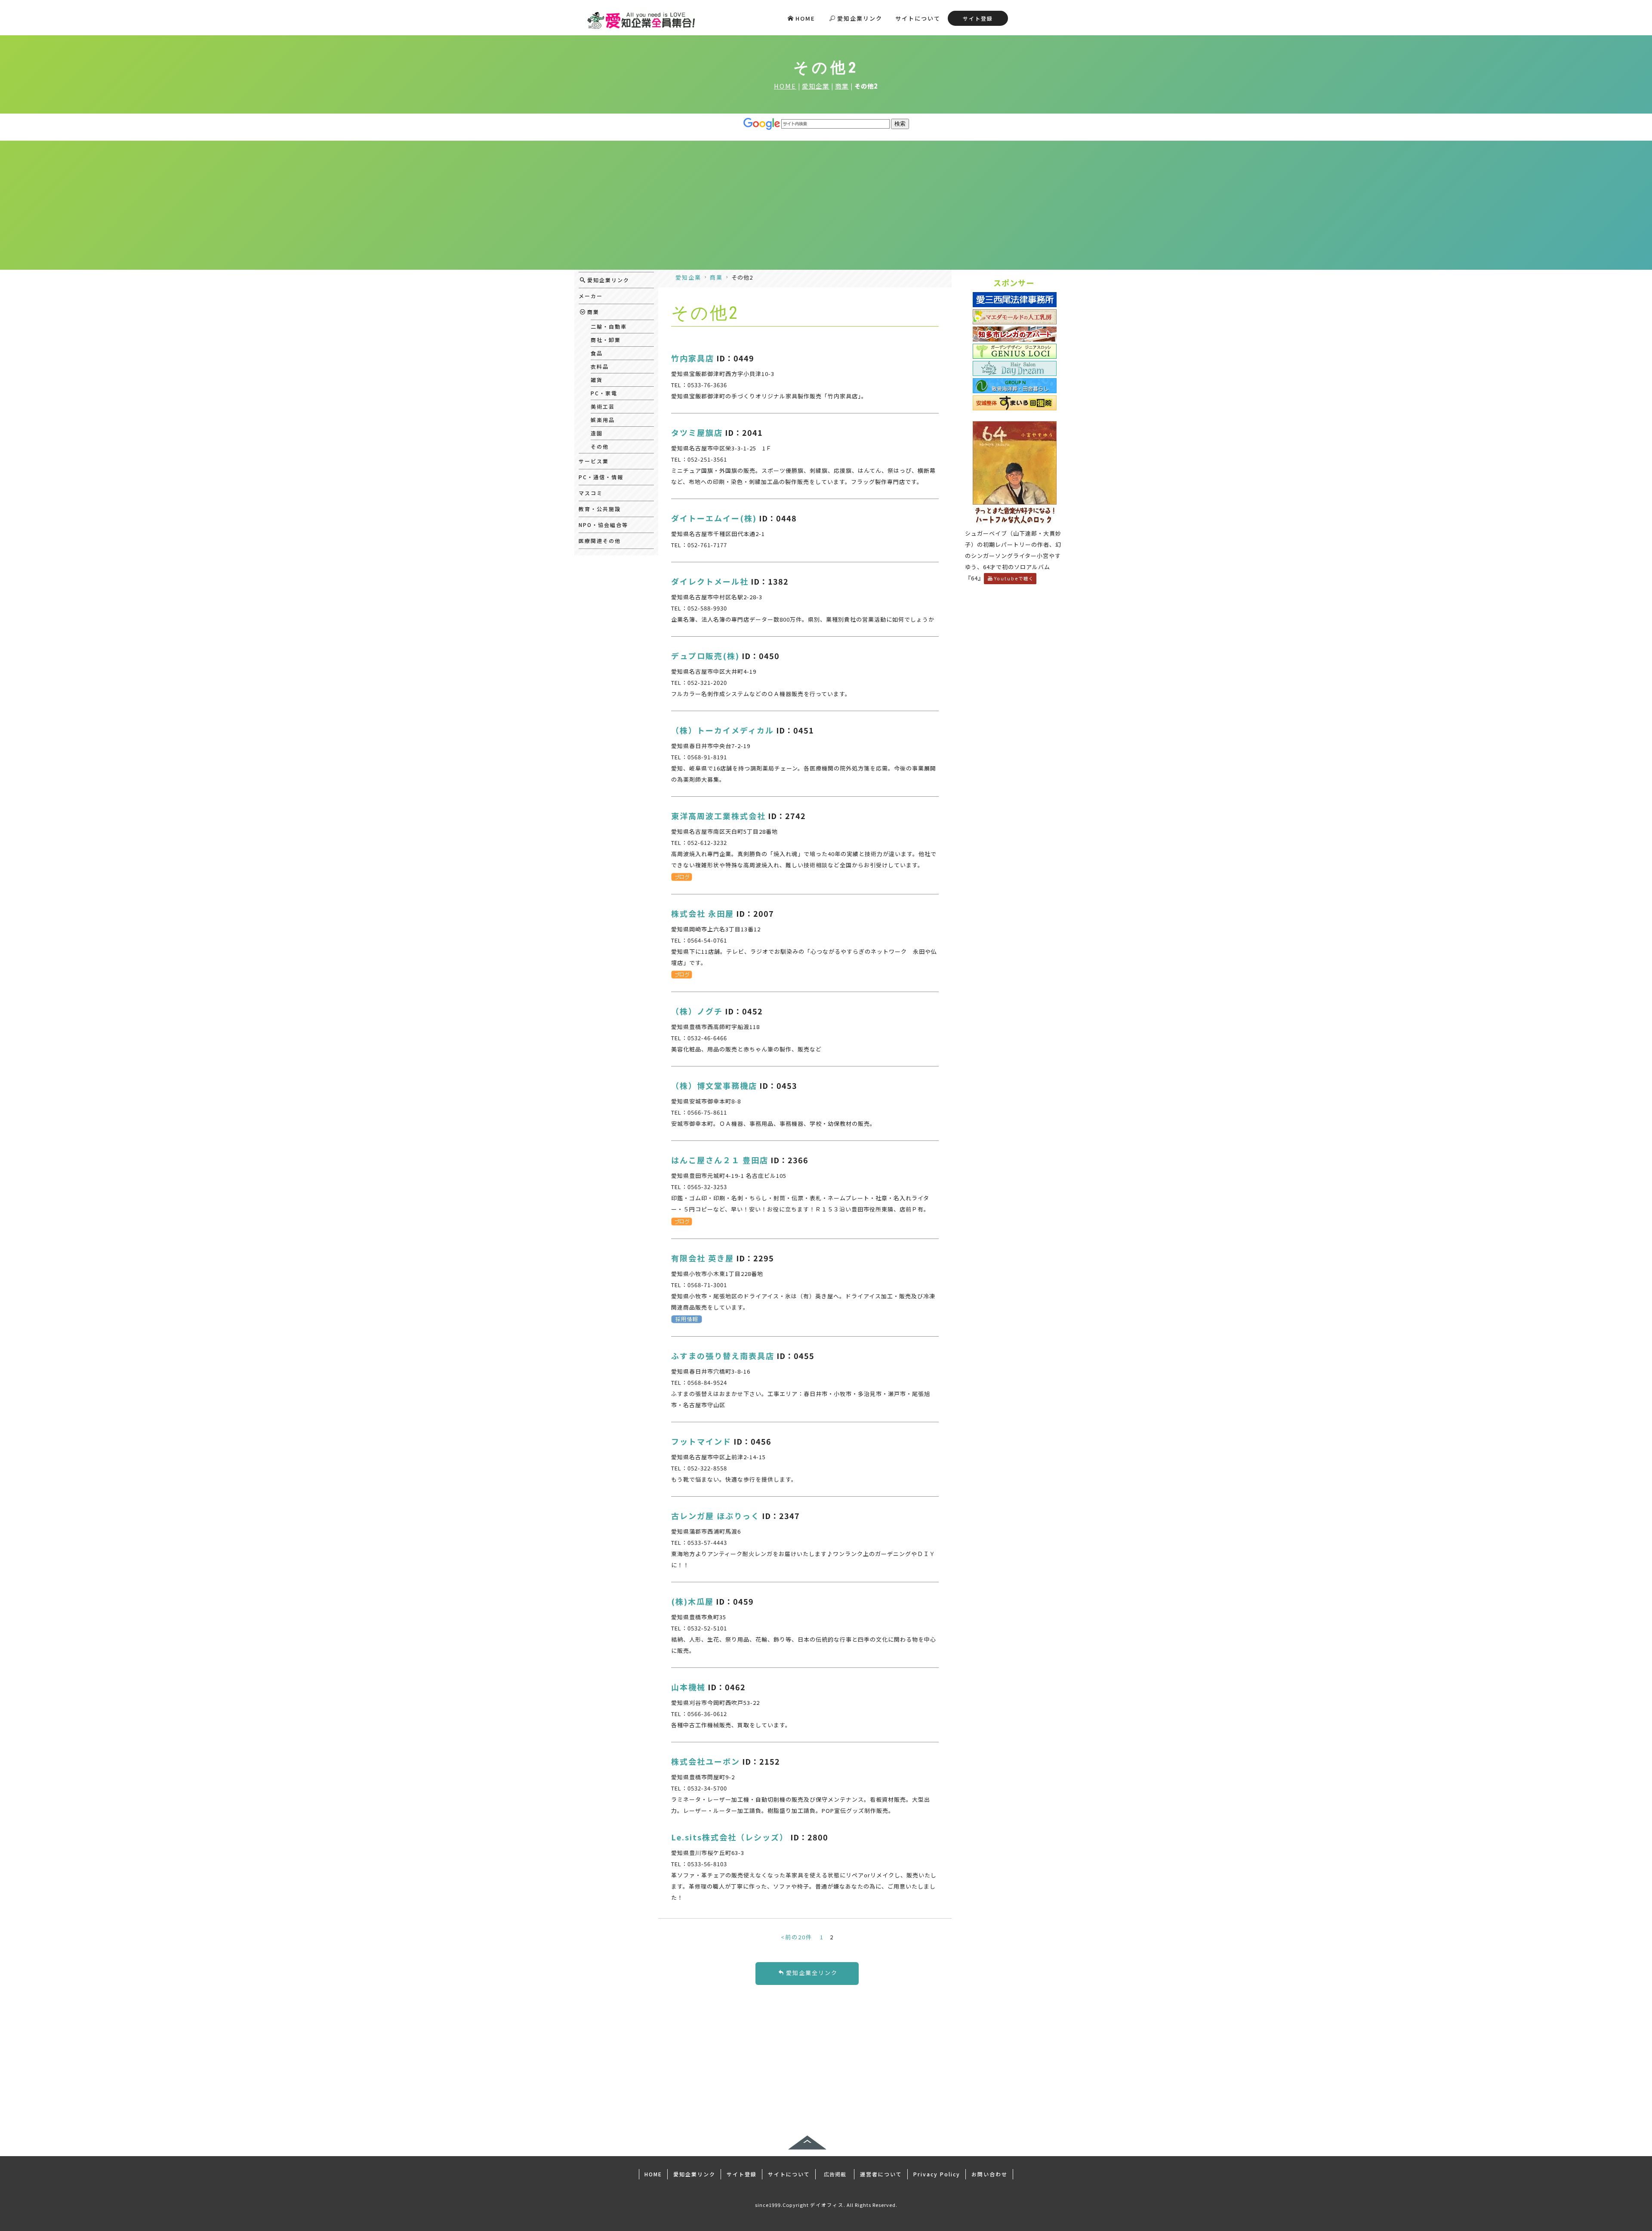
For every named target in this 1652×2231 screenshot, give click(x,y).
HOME (805, 18)
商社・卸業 (606, 340)
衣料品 (600, 366)
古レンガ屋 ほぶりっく (715, 1516)
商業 (842, 86)
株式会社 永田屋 (703, 913)
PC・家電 (604, 393)
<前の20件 (797, 1937)
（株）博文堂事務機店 (714, 1085)
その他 (600, 446)
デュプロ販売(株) (705, 656)
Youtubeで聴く (1014, 578)
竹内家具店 (693, 358)
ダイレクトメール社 (710, 581)
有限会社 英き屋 (703, 1258)
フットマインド (701, 1441)
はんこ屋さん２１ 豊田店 (720, 1160)
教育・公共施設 (600, 509)
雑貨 (597, 380)
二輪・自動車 (609, 326)
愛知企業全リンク (812, 1973)
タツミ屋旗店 (697, 432)
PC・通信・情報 (601, 477)
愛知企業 (816, 86)
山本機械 (688, 1687)
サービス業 (594, 461)
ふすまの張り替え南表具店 (723, 1356)
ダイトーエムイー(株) (714, 518)
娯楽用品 (603, 420)
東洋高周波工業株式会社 (718, 816)
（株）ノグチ (697, 1011)
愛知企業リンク (860, 18)
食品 (597, 353)
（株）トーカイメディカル (723, 730)
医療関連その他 (600, 541)
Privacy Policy (937, 2174)
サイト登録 (978, 18)
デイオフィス (827, 2205)
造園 (597, 433)
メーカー (591, 296)
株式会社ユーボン (706, 1761)
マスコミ (591, 493)
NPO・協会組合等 (603, 525)
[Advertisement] (826, 205)
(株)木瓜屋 (692, 1601)
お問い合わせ (989, 2174)
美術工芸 (603, 406)
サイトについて (918, 18)
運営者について (881, 2174)
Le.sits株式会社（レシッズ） (730, 1837)
